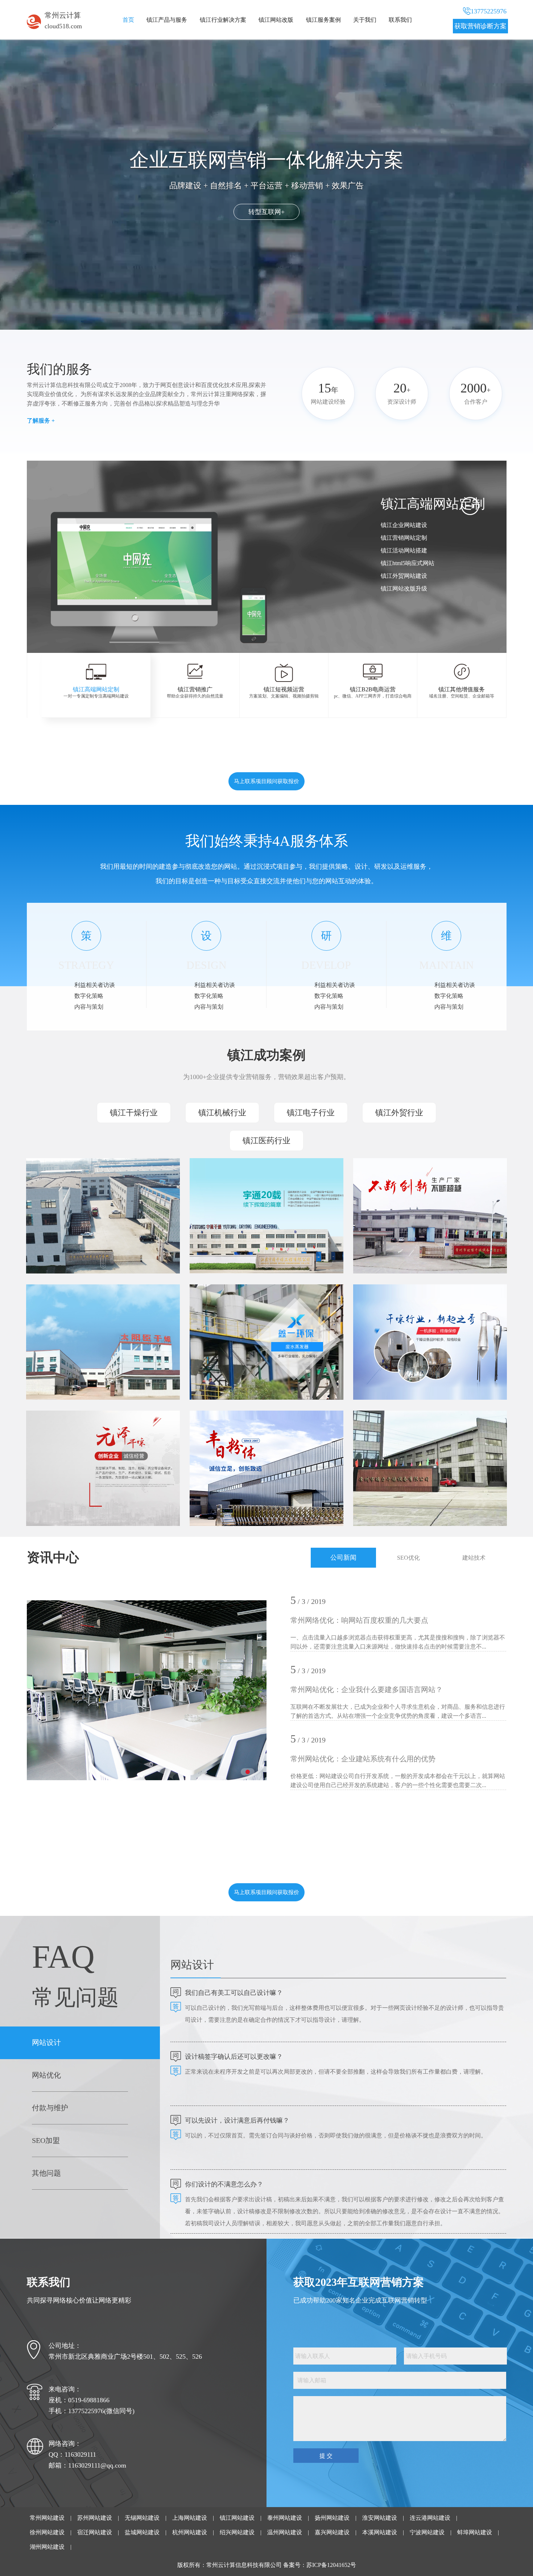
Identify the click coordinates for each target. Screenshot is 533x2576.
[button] (305, 620)
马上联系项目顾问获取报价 (266, 781)
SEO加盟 (46, 2140)
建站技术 (474, 1558)
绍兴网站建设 (237, 2532)
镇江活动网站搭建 (404, 550)
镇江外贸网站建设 (404, 576)
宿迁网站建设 (95, 2532)
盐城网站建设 (142, 2532)
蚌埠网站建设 (475, 2532)
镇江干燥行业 (134, 1113)
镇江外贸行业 (399, 1113)
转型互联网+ (266, 212)
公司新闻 (343, 1557)
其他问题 (46, 2173)
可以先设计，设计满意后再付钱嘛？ (237, 2120)
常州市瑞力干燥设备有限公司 (406, 1439)
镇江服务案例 (323, 20)
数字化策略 (89, 996)
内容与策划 (89, 1007)
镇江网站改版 (276, 20)
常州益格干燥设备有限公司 (403, 1313)
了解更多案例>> (65, 1231)
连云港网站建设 (430, 2518)
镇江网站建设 (237, 2518)
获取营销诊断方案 (480, 26)
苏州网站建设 (95, 2518)
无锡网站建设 (142, 2518)
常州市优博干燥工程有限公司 (406, 1187)
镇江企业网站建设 (404, 525)
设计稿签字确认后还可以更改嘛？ (234, 2057)
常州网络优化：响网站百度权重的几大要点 (359, 1620)
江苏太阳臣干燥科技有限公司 (79, 1313)
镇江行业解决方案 (223, 20)
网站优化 (46, 2075)
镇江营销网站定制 (404, 538)
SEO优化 (408, 1558)
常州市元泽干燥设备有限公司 (79, 1439)
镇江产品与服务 (167, 20)
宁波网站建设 (427, 2532)
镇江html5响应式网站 (408, 563)
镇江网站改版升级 (404, 589)
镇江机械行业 (222, 1113)
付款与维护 (50, 2108)
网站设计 (46, 2042)
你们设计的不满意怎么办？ (224, 2184)
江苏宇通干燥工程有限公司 (240, 1187)
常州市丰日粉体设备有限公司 (243, 1439)
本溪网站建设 (380, 2532)
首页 (128, 20)
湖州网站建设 (47, 2547)
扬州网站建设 (332, 2518)
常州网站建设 (47, 2518)
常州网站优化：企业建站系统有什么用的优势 (363, 1759)
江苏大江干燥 (57, 1187)
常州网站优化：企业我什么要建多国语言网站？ (367, 1690)
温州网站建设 (285, 2532)
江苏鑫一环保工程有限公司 (240, 1313)
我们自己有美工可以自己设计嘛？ (234, 1993)
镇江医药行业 (266, 1141)
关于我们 (365, 20)
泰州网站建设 (285, 2518)
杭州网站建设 (190, 2532)
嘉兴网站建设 (332, 2532)
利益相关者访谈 (95, 985)
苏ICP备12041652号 (331, 2565)
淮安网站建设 (380, 2518)
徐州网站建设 (47, 2532)
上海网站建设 (190, 2518)
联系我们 (400, 20)
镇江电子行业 (311, 1113)
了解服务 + (41, 421)
